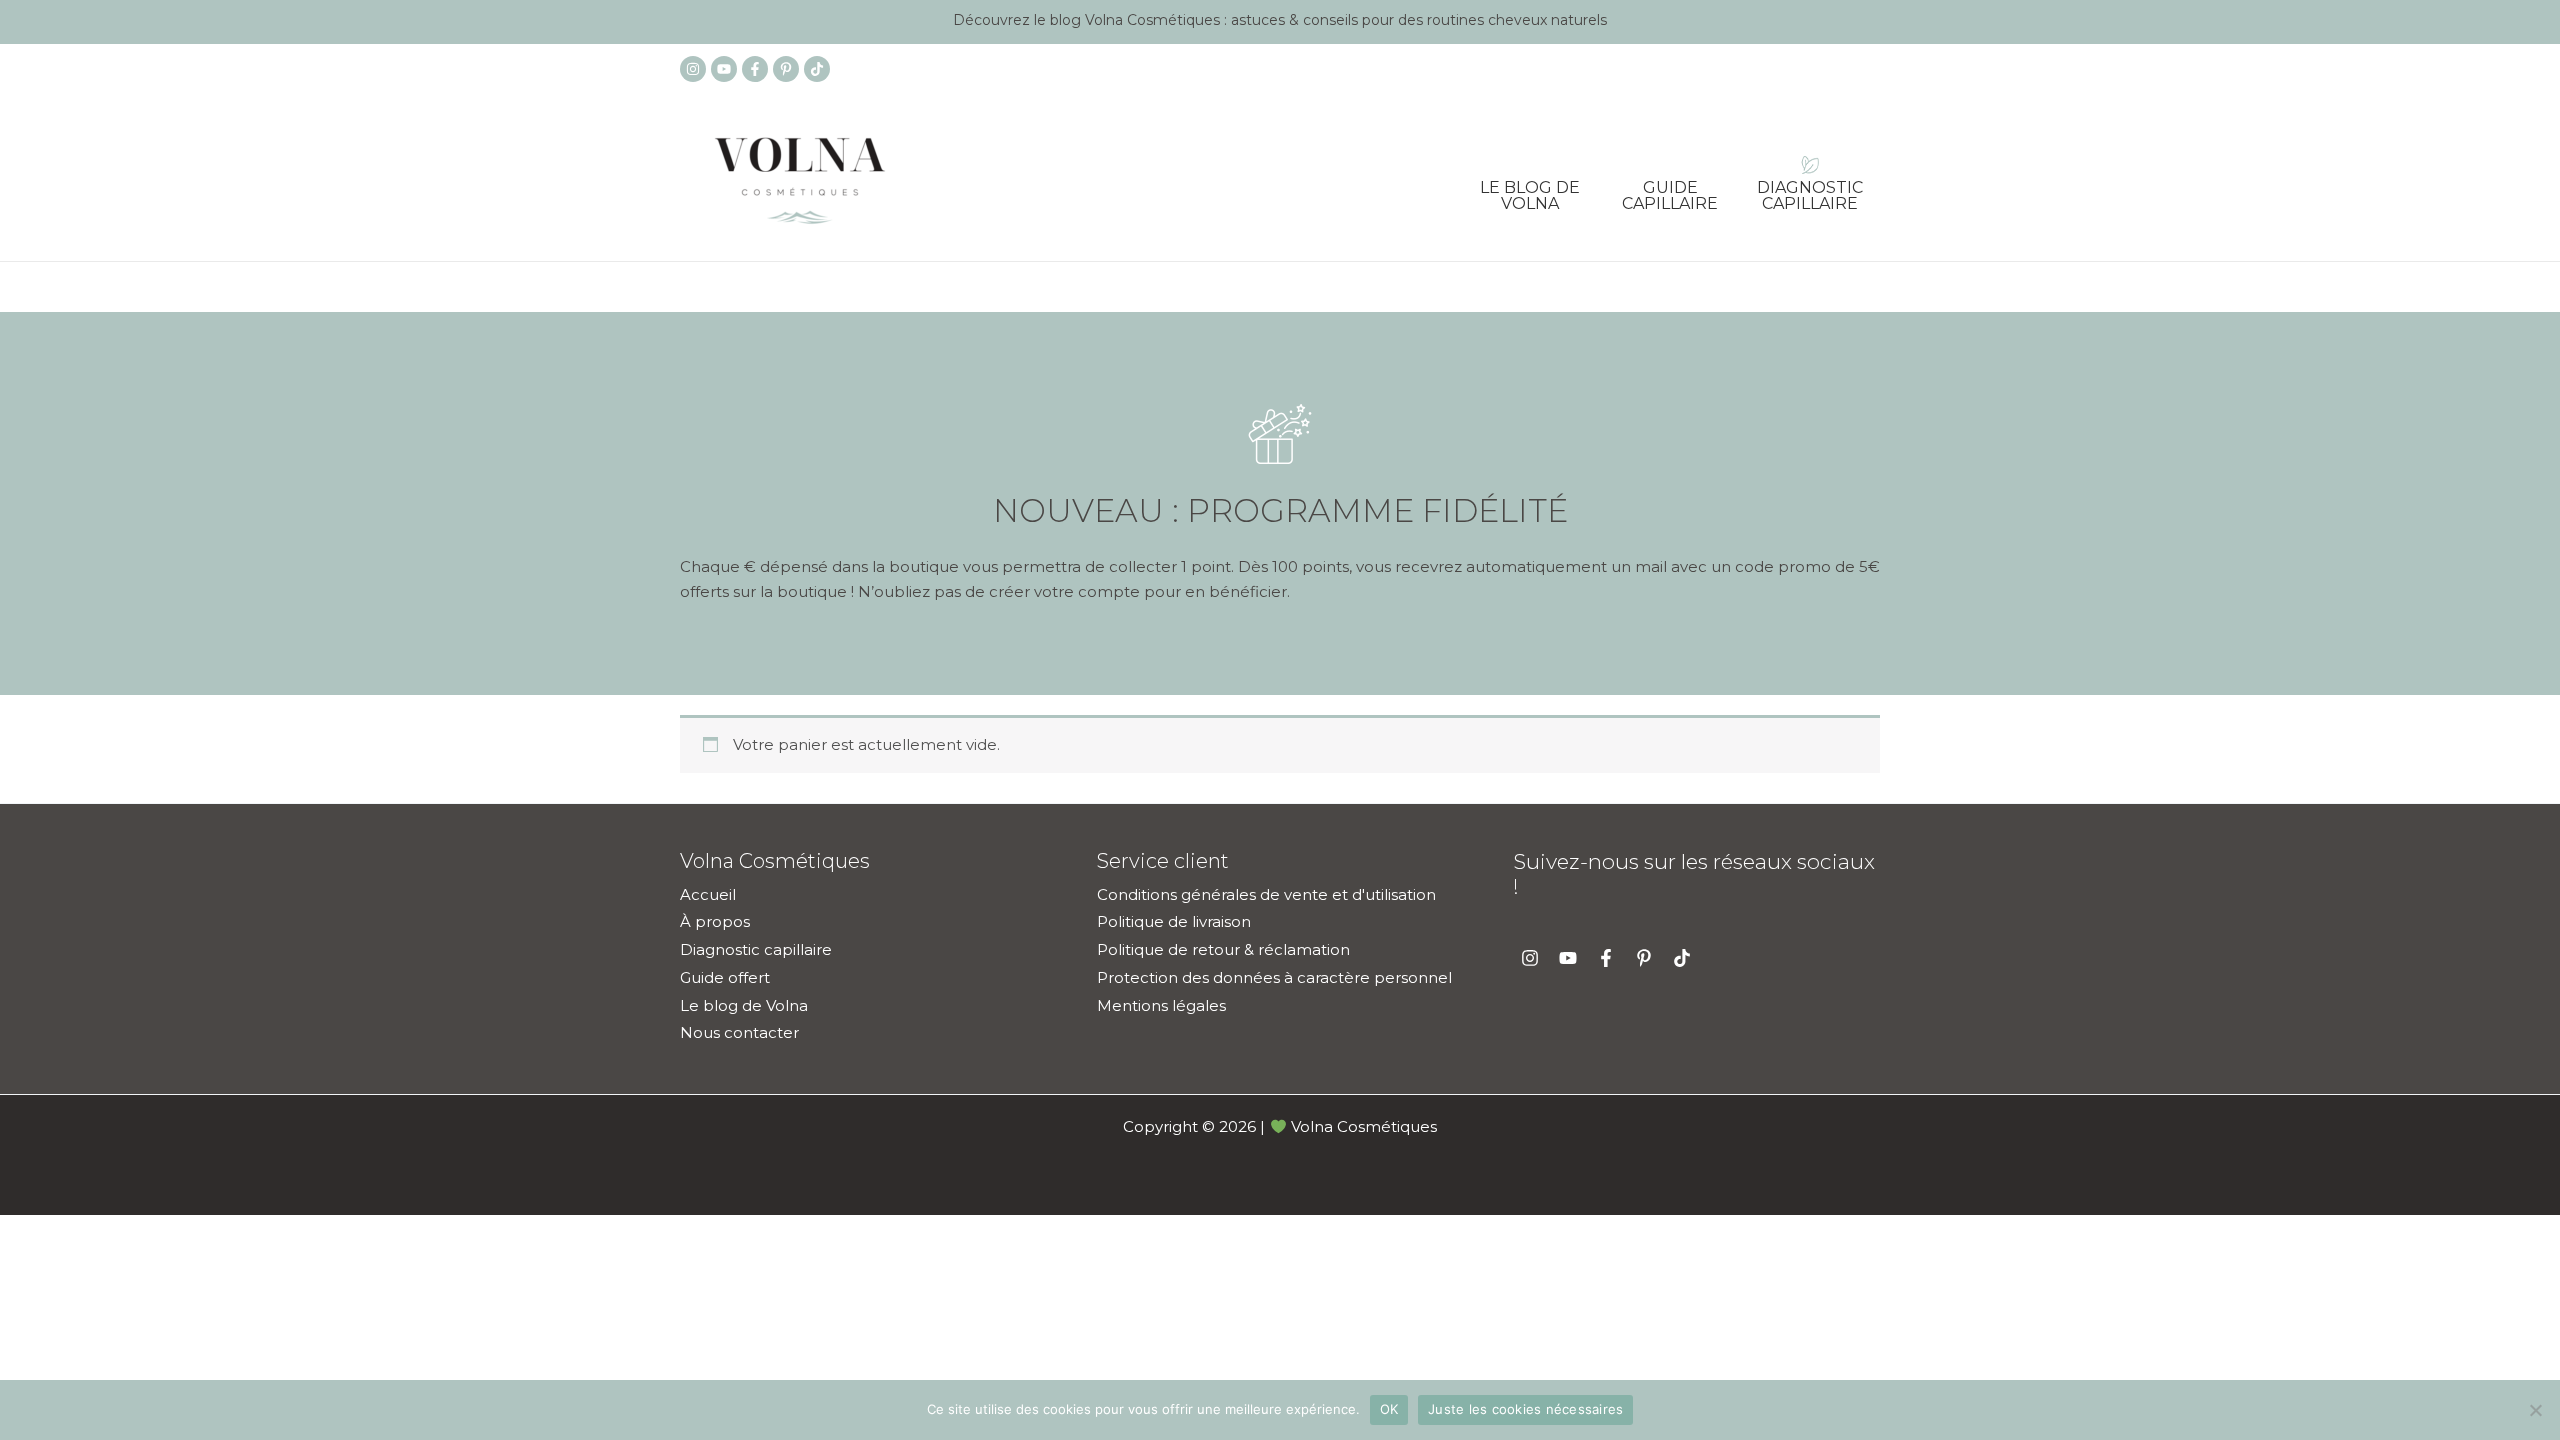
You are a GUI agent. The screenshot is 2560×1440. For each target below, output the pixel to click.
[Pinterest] (786, 69)
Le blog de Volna (1530, 189)
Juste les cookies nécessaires (1525, 1409)
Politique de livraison (1174, 921)
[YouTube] (724, 69)
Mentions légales (1161, 1005)
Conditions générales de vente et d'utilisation (1266, 894)
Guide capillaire (1670, 189)
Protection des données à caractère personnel (1274, 977)
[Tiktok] (817, 69)
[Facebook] (755, 69)
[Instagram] (693, 69)
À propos (715, 921)
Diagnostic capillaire (1810, 189)
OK (1389, 1409)
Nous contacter (739, 1032)
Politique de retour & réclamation (1223, 949)
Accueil (708, 894)
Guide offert (725, 977)
